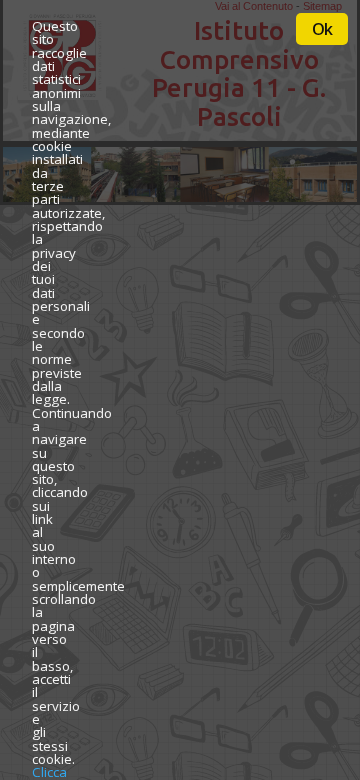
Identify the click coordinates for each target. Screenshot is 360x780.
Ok (322, 29)
